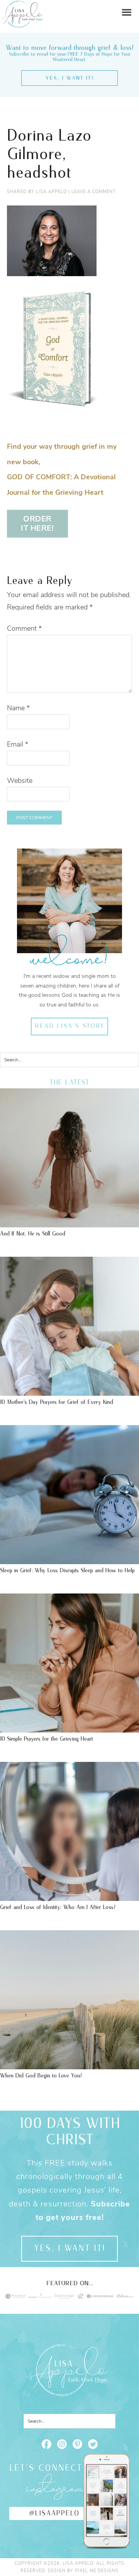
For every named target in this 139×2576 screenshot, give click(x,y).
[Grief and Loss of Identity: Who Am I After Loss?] (69, 1897)
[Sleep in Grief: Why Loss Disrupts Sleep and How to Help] (69, 1560)
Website (20, 781)
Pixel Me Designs (97, 2571)
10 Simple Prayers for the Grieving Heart (47, 1739)
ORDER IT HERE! (37, 524)
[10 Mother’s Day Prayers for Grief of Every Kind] (69, 1392)
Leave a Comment (93, 192)
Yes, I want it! (70, 78)
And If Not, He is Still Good (33, 1234)
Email (18, 744)
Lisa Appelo (23, 6)
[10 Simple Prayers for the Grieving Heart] (69, 1729)
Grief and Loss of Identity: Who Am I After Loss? (58, 1907)
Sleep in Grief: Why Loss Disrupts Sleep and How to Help (67, 1571)
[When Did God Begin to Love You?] (69, 2065)
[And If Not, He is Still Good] (69, 1224)
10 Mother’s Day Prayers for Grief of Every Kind (57, 1402)
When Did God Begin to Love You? (41, 2076)
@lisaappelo (54, 2513)
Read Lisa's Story (70, 1026)
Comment (24, 628)
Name (18, 708)
